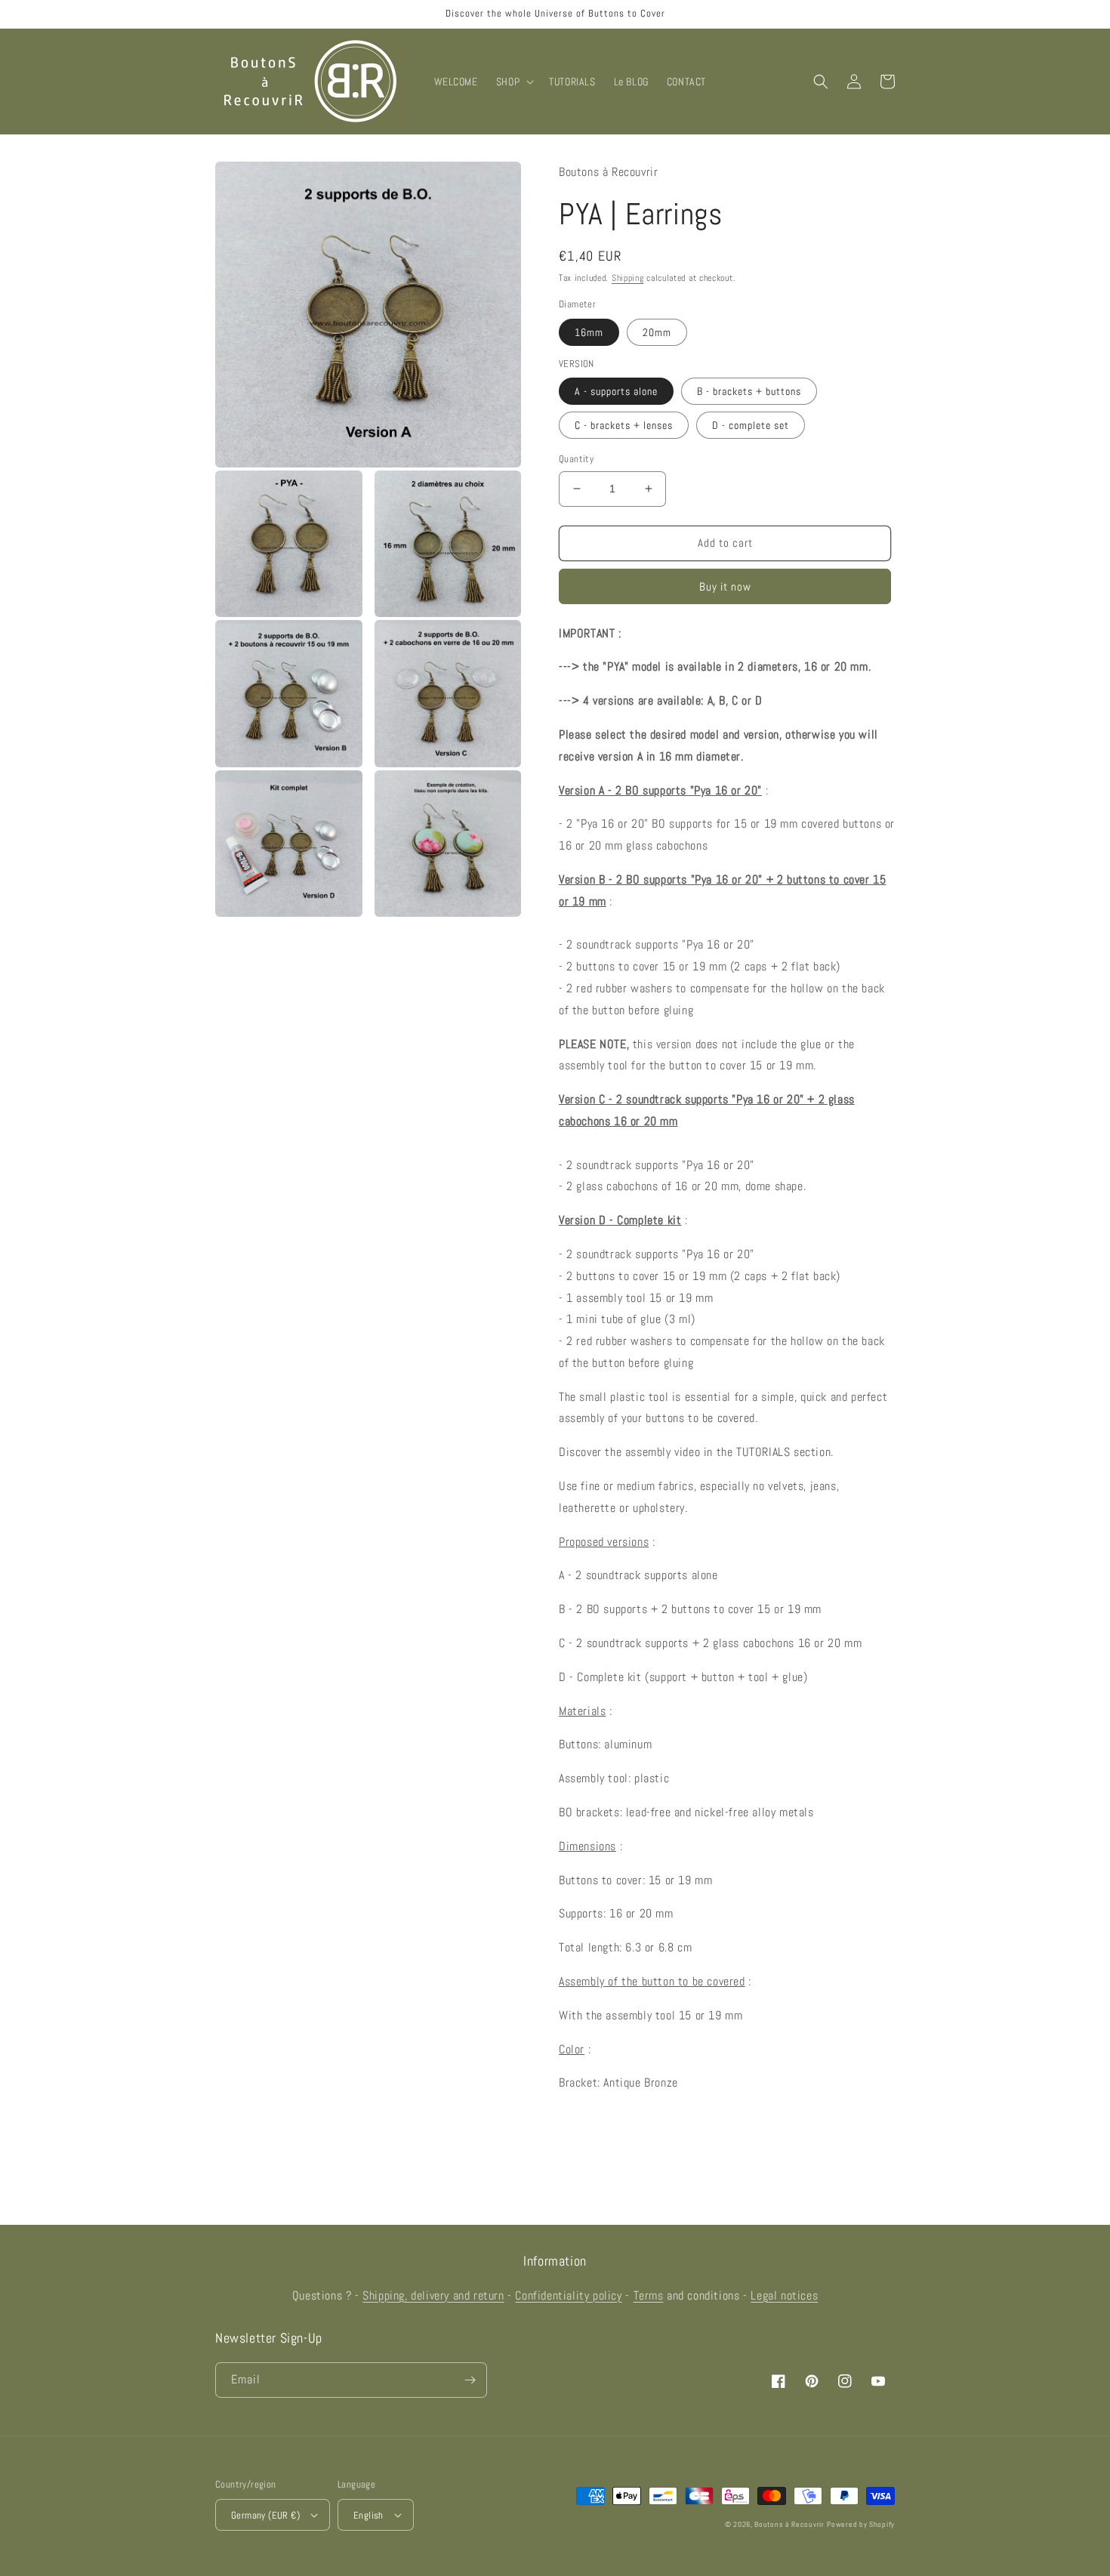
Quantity (576, 459)
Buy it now (725, 586)
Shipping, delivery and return (433, 2295)
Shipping (628, 278)
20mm (657, 332)
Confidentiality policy (568, 2295)
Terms (649, 2295)
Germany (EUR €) (265, 2515)
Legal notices (784, 2295)
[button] (513, 82)
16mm (589, 332)
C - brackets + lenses (624, 425)
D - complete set (751, 425)
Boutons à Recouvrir (789, 2524)
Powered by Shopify (861, 2524)
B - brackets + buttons (749, 391)
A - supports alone (616, 391)
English (368, 2515)
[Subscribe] (470, 2380)
